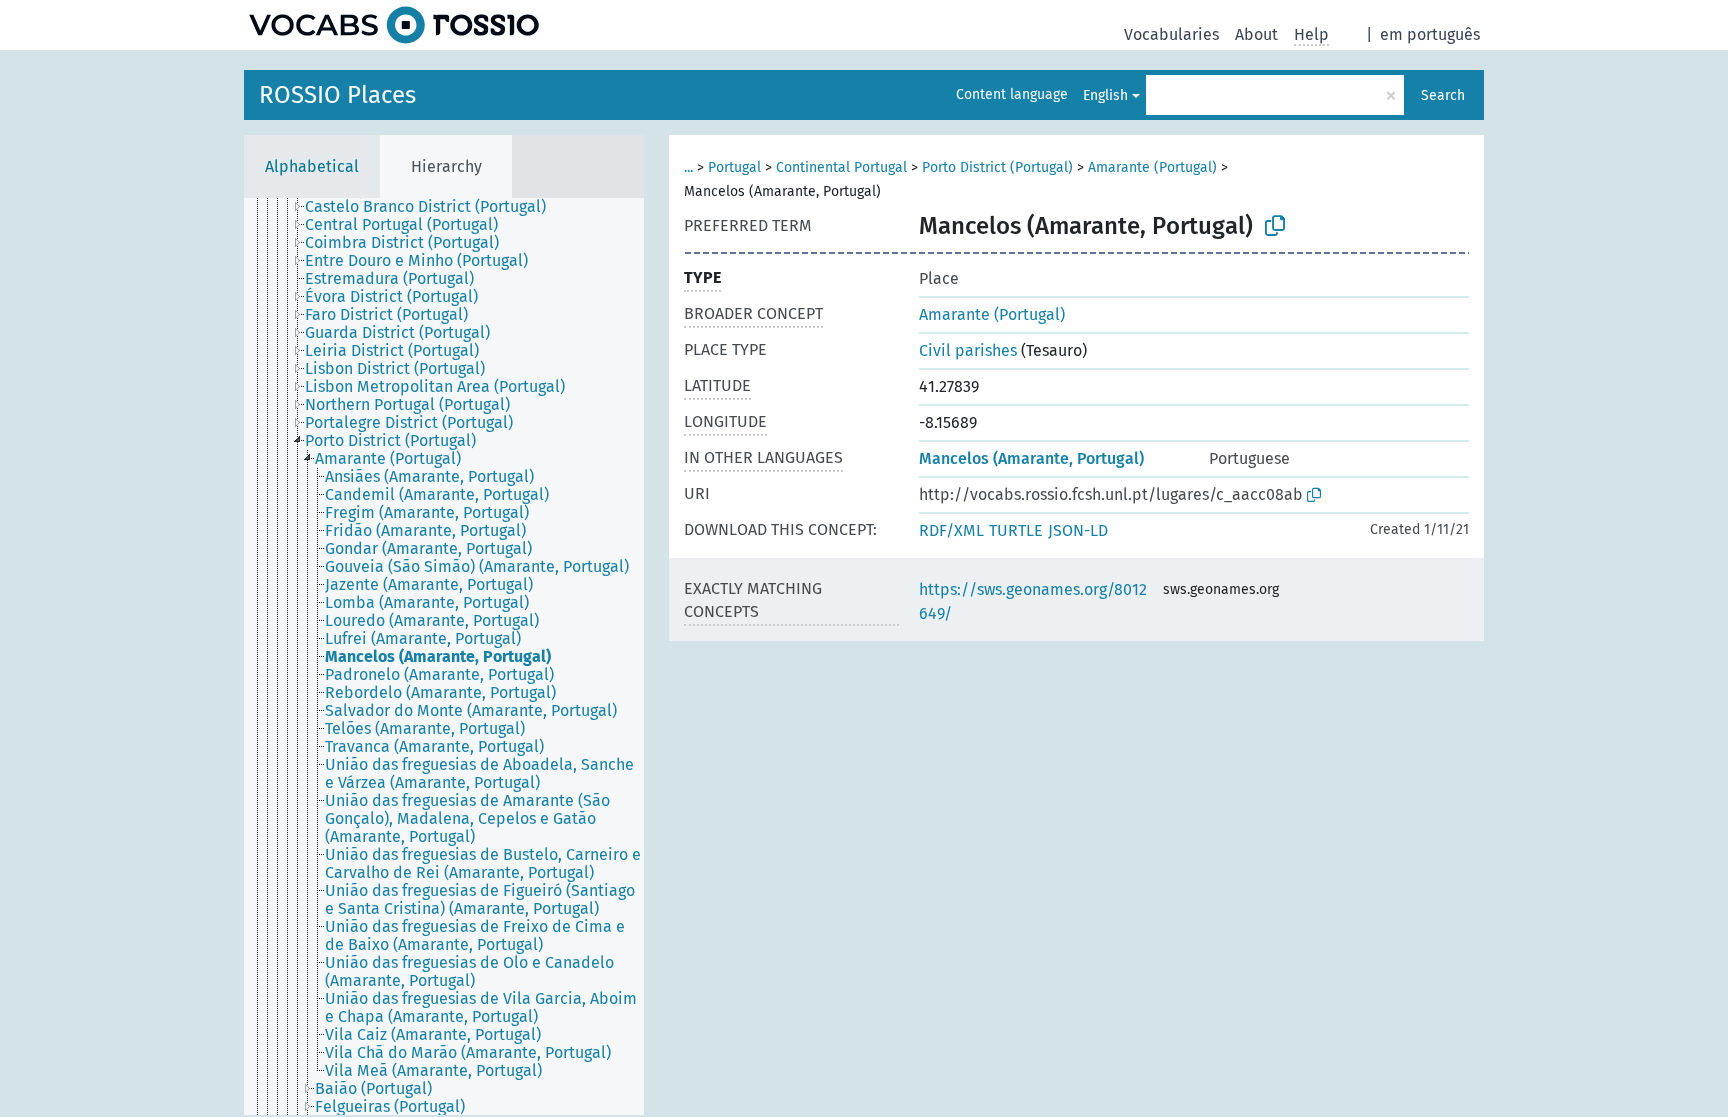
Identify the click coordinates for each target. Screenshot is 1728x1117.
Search (1443, 95)
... (688, 167)
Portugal (734, 167)
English (1105, 95)
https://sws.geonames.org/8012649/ (1033, 601)
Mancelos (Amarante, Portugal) (1031, 458)
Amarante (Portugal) (1152, 167)
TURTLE (1016, 530)
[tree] (444, 656)
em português (1430, 34)
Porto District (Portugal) (997, 167)
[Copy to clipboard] (1275, 226)
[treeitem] (434, 207)
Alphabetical (312, 166)
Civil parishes (968, 350)
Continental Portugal (841, 167)
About (1256, 34)
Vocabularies (1171, 34)
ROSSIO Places (337, 95)
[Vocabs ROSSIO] (394, 25)
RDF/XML (951, 530)
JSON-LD (1078, 530)
